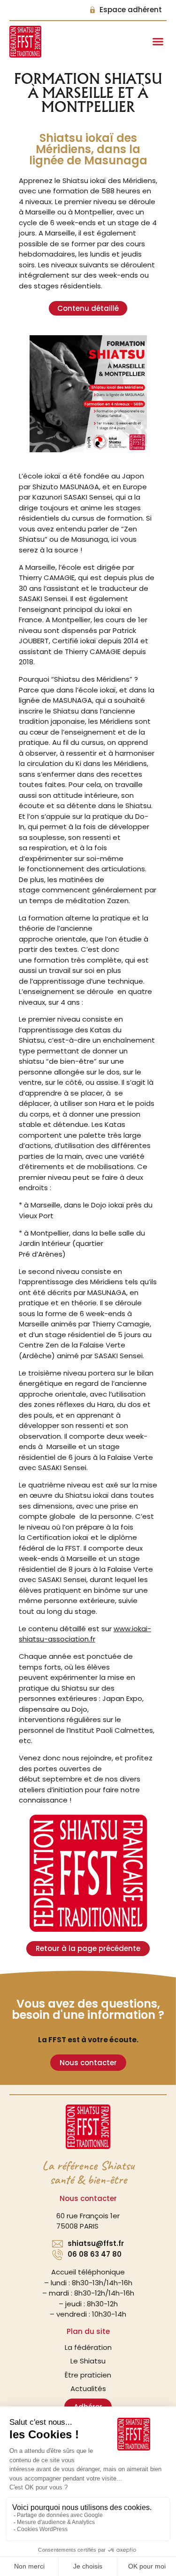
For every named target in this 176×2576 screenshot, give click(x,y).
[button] (158, 42)
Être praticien (88, 2375)
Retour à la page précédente (88, 1948)
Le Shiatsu (88, 2361)
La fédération (88, 2347)
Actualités (88, 2388)
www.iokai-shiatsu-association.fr (85, 1634)
